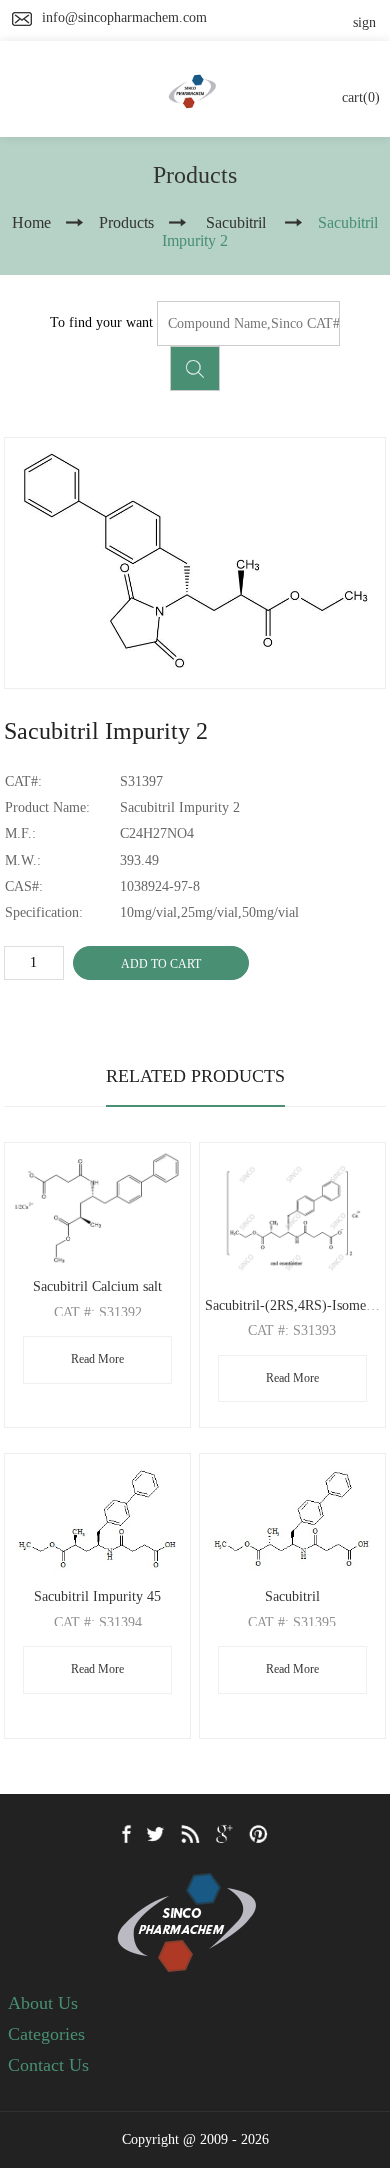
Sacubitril (292, 1596)
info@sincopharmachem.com (124, 17)
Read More (97, 1359)
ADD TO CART (161, 964)
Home (31, 222)
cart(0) (361, 97)
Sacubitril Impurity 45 (97, 1596)
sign (364, 22)
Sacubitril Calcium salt (97, 1286)
